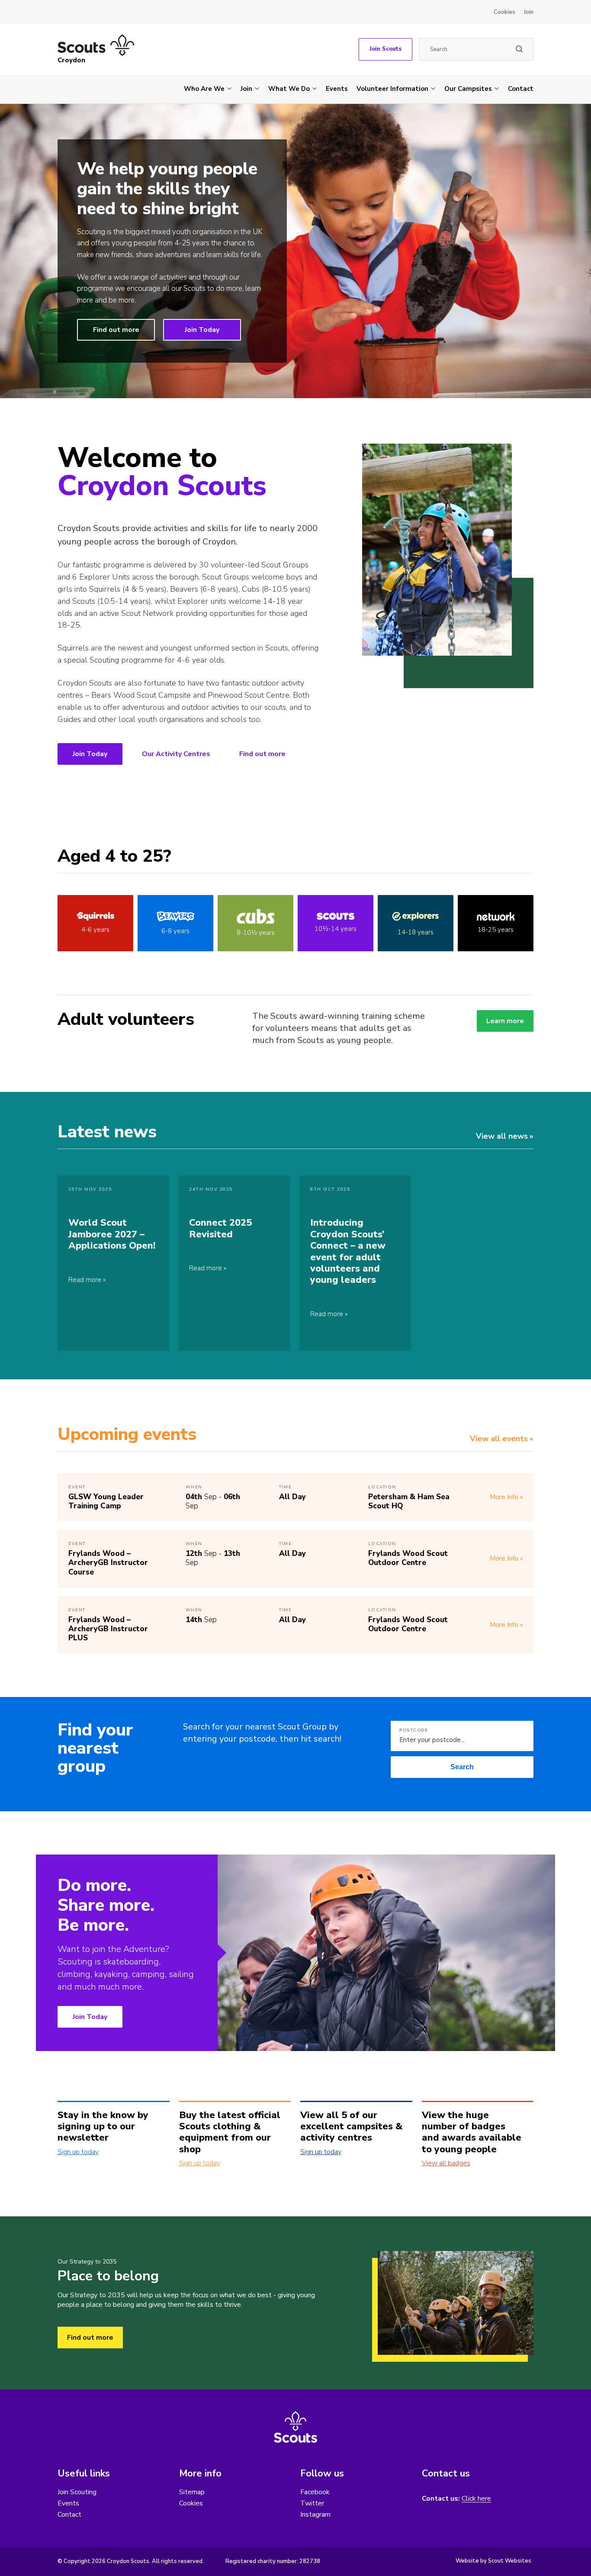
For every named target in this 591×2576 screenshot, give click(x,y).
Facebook (315, 2492)
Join (529, 12)
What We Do (289, 89)
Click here (476, 2499)
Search (462, 1767)
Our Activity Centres (176, 754)
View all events (499, 1439)
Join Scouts (385, 49)
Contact (521, 89)
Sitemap (192, 2492)
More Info (504, 1497)
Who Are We (204, 89)
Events (337, 89)
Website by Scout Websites (493, 2561)
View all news (502, 1136)
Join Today (202, 330)
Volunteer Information (392, 89)
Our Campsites (468, 89)
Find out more (116, 330)
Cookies (504, 12)
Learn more (505, 1021)
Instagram (315, 2515)
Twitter (312, 2503)
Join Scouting (77, 2492)
